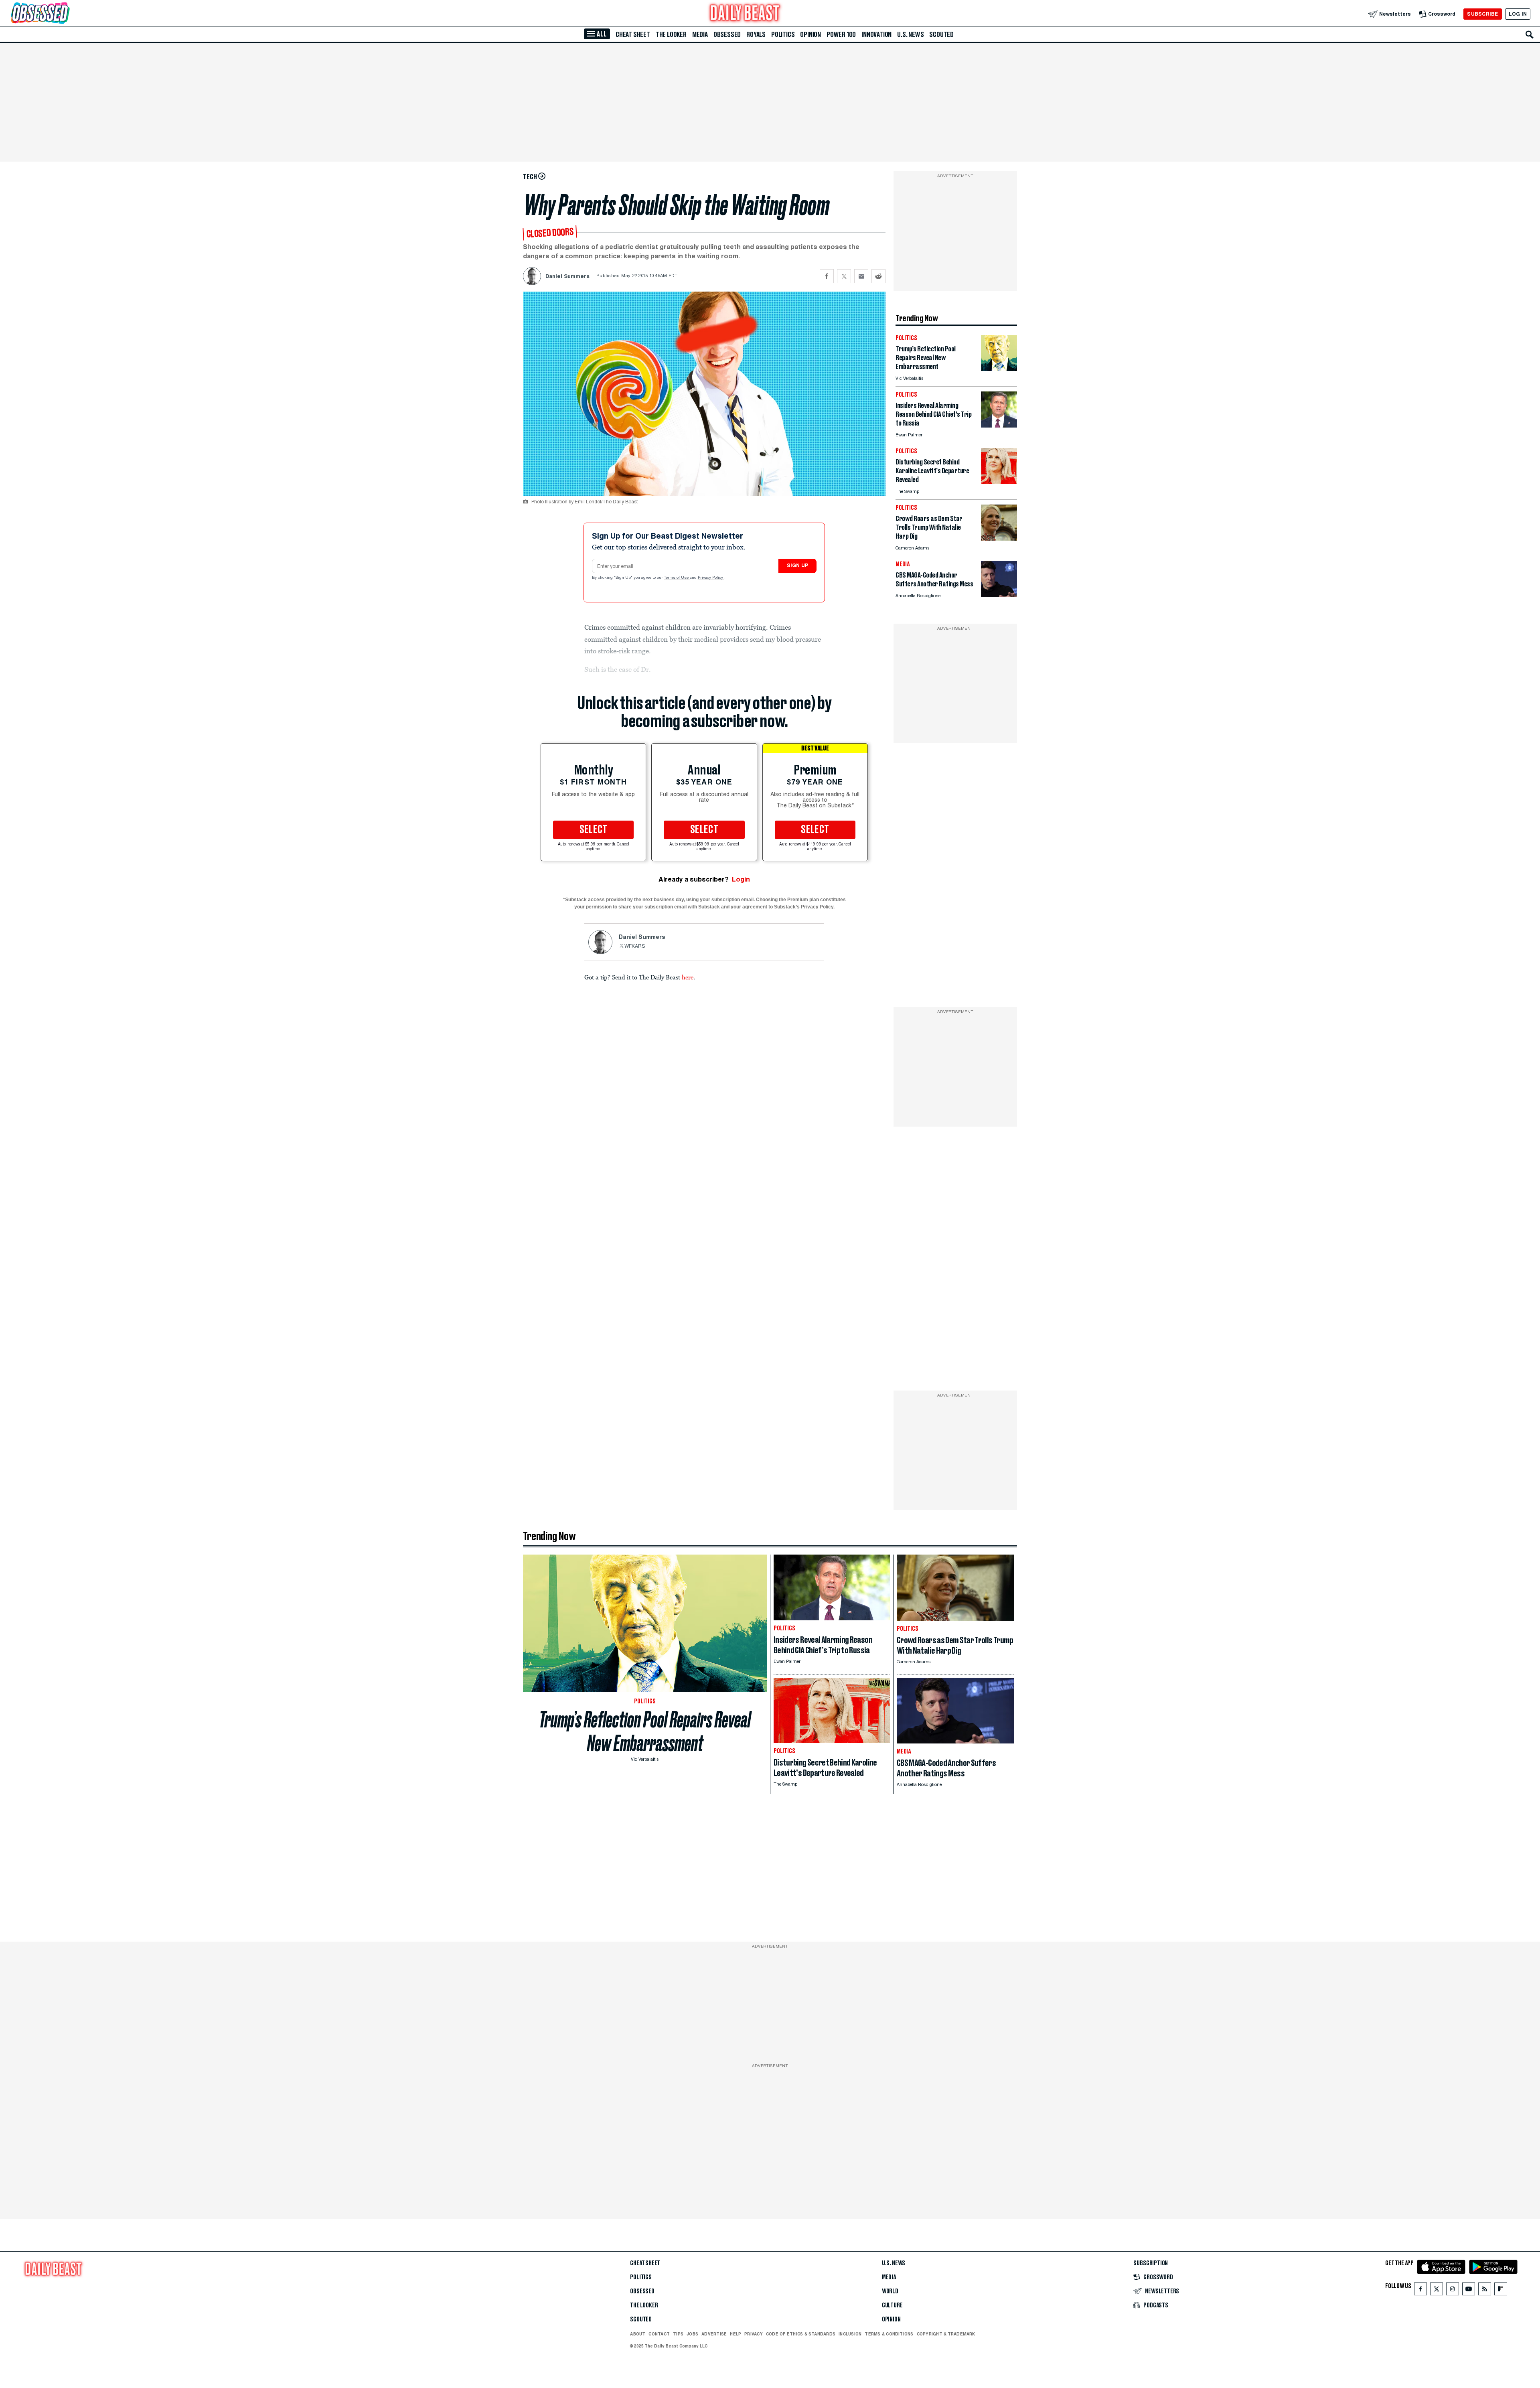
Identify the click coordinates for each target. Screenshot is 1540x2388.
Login (741, 879)
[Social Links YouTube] (1469, 2291)
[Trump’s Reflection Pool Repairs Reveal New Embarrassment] (999, 369)
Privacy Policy (711, 578)
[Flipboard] (1500, 2291)
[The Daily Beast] (745, 14)
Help (736, 2334)
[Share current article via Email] (861, 276)
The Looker (671, 34)
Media (700, 34)
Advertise (714, 2334)
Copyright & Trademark (946, 2334)
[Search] (1530, 34)
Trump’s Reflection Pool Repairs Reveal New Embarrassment (645, 1731)
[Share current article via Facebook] (827, 276)
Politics (783, 34)
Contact (659, 2334)
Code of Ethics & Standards (801, 2334)
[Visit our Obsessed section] (66, 14)
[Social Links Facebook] (1420, 2291)
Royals (756, 34)
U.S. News (910, 34)
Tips (678, 2334)
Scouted (941, 34)
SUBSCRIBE (1482, 14)
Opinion (811, 34)
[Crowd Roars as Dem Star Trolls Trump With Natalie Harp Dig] (999, 538)
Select (594, 830)
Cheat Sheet (633, 34)
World (890, 2291)
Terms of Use (677, 578)
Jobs (692, 2334)
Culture (892, 2305)
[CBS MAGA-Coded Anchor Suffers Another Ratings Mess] (999, 595)
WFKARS (635, 947)
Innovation (876, 34)
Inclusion (850, 2334)
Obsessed (727, 34)
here (688, 977)
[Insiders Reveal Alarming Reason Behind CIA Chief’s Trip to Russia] (999, 425)
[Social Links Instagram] (1453, 2291)
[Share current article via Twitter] (844, 276)
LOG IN (1518, 14)
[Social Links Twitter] (1437, 2291)
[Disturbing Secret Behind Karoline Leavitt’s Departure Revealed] (999, 482)
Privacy (754, 2334)
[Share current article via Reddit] (878, 276)
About (638, 2334)
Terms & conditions (889, 2334)
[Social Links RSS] (1485, 2291)
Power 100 (841, 34)
